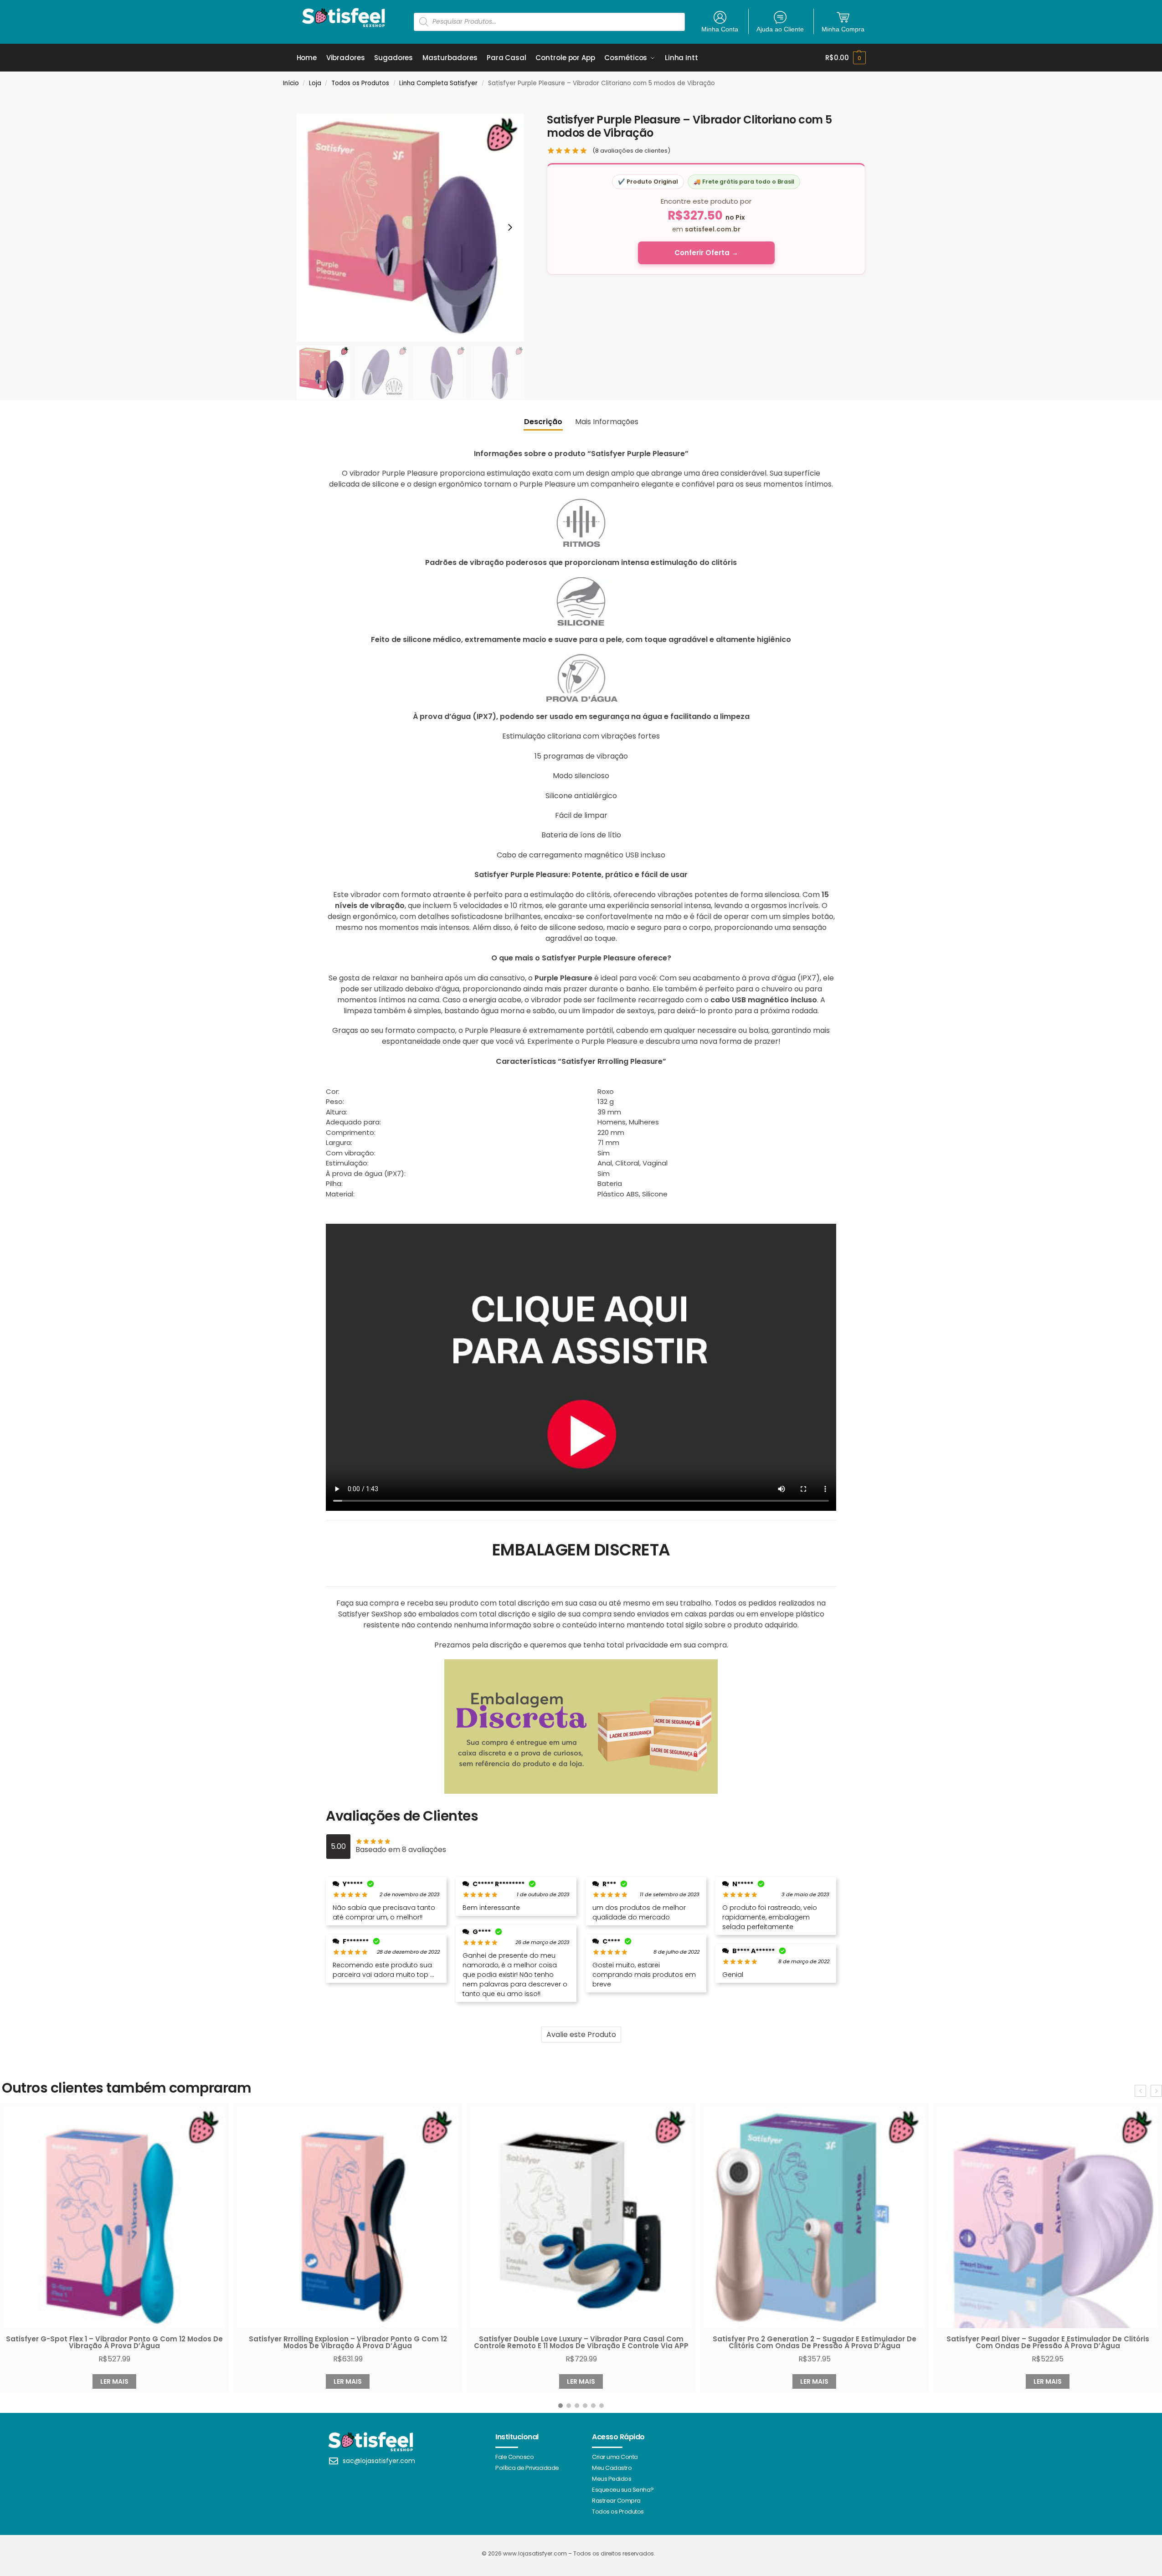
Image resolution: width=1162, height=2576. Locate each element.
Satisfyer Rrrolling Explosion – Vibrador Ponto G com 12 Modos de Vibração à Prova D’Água (115, 2342)
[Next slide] (510, 227)
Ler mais (114, 2381)
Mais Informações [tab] (607, 422)
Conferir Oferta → (706, 253)
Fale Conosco (514, 2457)
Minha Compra (843, 29)
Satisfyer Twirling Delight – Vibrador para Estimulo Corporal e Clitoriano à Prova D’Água (1048, 2342)
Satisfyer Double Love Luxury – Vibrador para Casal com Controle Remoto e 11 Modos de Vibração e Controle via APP (348, 2342)
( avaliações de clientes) (631, 151)
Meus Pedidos (612, 2479)
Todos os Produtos (360, 83)
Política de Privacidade (527, 2468)
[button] (845, 58)
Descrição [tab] (543, 422)
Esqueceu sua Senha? (623, 2490)
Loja (315, 83)
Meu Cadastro (612, 2468)
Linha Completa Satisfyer (438, 83)
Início (291, 83)
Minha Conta (720, 29)
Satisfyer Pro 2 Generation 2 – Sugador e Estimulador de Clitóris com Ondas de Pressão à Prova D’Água (581, 2342)
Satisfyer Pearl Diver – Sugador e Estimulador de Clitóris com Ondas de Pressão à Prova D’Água (815, 2342)
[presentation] (1140, 2091)
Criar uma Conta (615, 2457)
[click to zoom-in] (411, 227)
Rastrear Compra (616, 2501)
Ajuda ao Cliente (780, 29)
